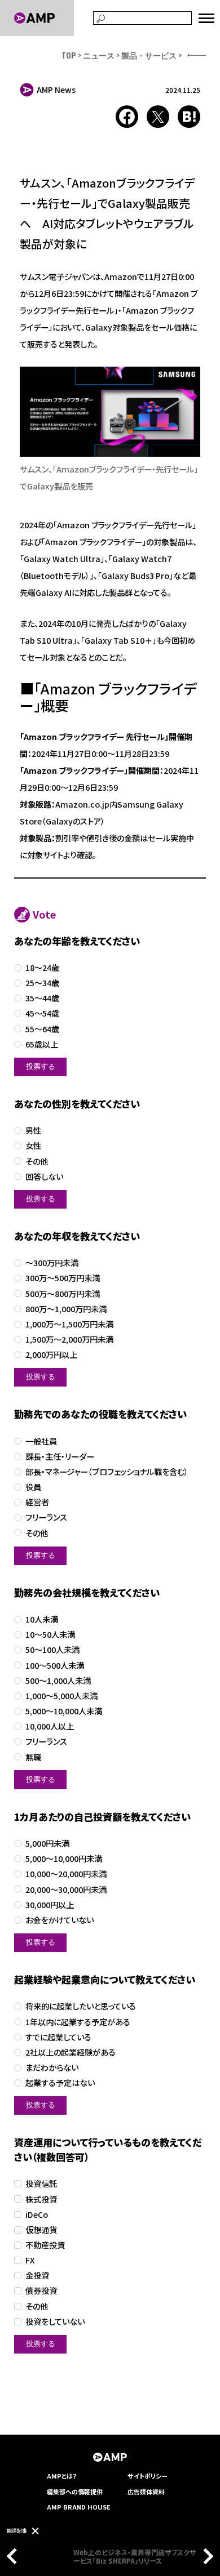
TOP (69, 55)
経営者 (37, 1502)
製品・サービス (149, 55)
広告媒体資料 (146, 2492)
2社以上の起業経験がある (71, 2053)
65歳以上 (42, 1044)
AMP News (56, 90)
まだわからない (52, 2068)
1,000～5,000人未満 (61, 1696)
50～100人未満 (52, 1650)
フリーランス (46, 1517)
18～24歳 (42, 968)
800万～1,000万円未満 (66, 1309)
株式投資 (41, 2200)
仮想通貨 (41, 2230)
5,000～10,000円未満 (64, 1859)
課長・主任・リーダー (60, 1457)
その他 (37, 1162)
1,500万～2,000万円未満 (69, 1340)
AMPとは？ (62, 2476)
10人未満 (42, 1619)
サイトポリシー (148, 2476)
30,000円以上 (50, 1905)
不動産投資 (45, 2245)
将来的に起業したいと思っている (81, 2006)
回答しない (44, 1177)
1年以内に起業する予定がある (78, 2022)
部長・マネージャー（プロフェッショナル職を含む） (107, 1472)
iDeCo (37, 2215)
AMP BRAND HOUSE (79, 2507)
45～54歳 (42, 1013)
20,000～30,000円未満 (66, 1890)
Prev (15, 2556)
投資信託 (41, 2184)
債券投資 (41, 2291)
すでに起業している (58, 2037)
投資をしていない (55, 2322)
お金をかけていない (60, 1920)
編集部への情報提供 (75, 2492)
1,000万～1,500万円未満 (69, 1324)
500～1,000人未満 (58, 1681)
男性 (33, 1131)
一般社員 (41, 1441)
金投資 (37, 2276)
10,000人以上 (50, 1726)
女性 (33, 1146)
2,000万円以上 (51, 1355)
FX (30, 2260)
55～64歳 (42, 1029)
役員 (33, 1487)
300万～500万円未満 (63, 1278)
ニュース (99, 55)
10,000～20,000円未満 (66, 1874)
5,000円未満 (47, 1844)
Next (205, 2556)
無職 (33, 1757)
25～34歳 (42, 983)
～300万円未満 (52, 1263)
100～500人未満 (55, 1666)
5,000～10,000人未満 (64, 1711)
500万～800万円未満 (63, 1294)
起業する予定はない (60, 2083)
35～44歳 (42, 998)
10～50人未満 (50, 1635)
